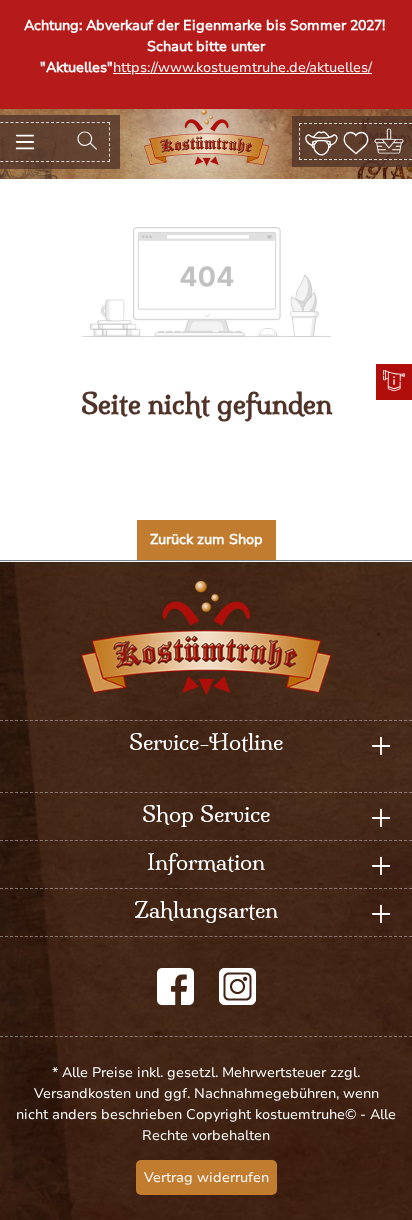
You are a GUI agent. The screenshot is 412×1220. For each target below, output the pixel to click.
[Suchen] (87, 142)
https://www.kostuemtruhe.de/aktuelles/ (242, 67)
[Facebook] (175, 986)
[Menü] (25, 142)
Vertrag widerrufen (206, 1177)
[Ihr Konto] (321, 141)
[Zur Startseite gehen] (206, 137)
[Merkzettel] (356, 141)
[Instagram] (237, 986)
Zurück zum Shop (206, 539)
